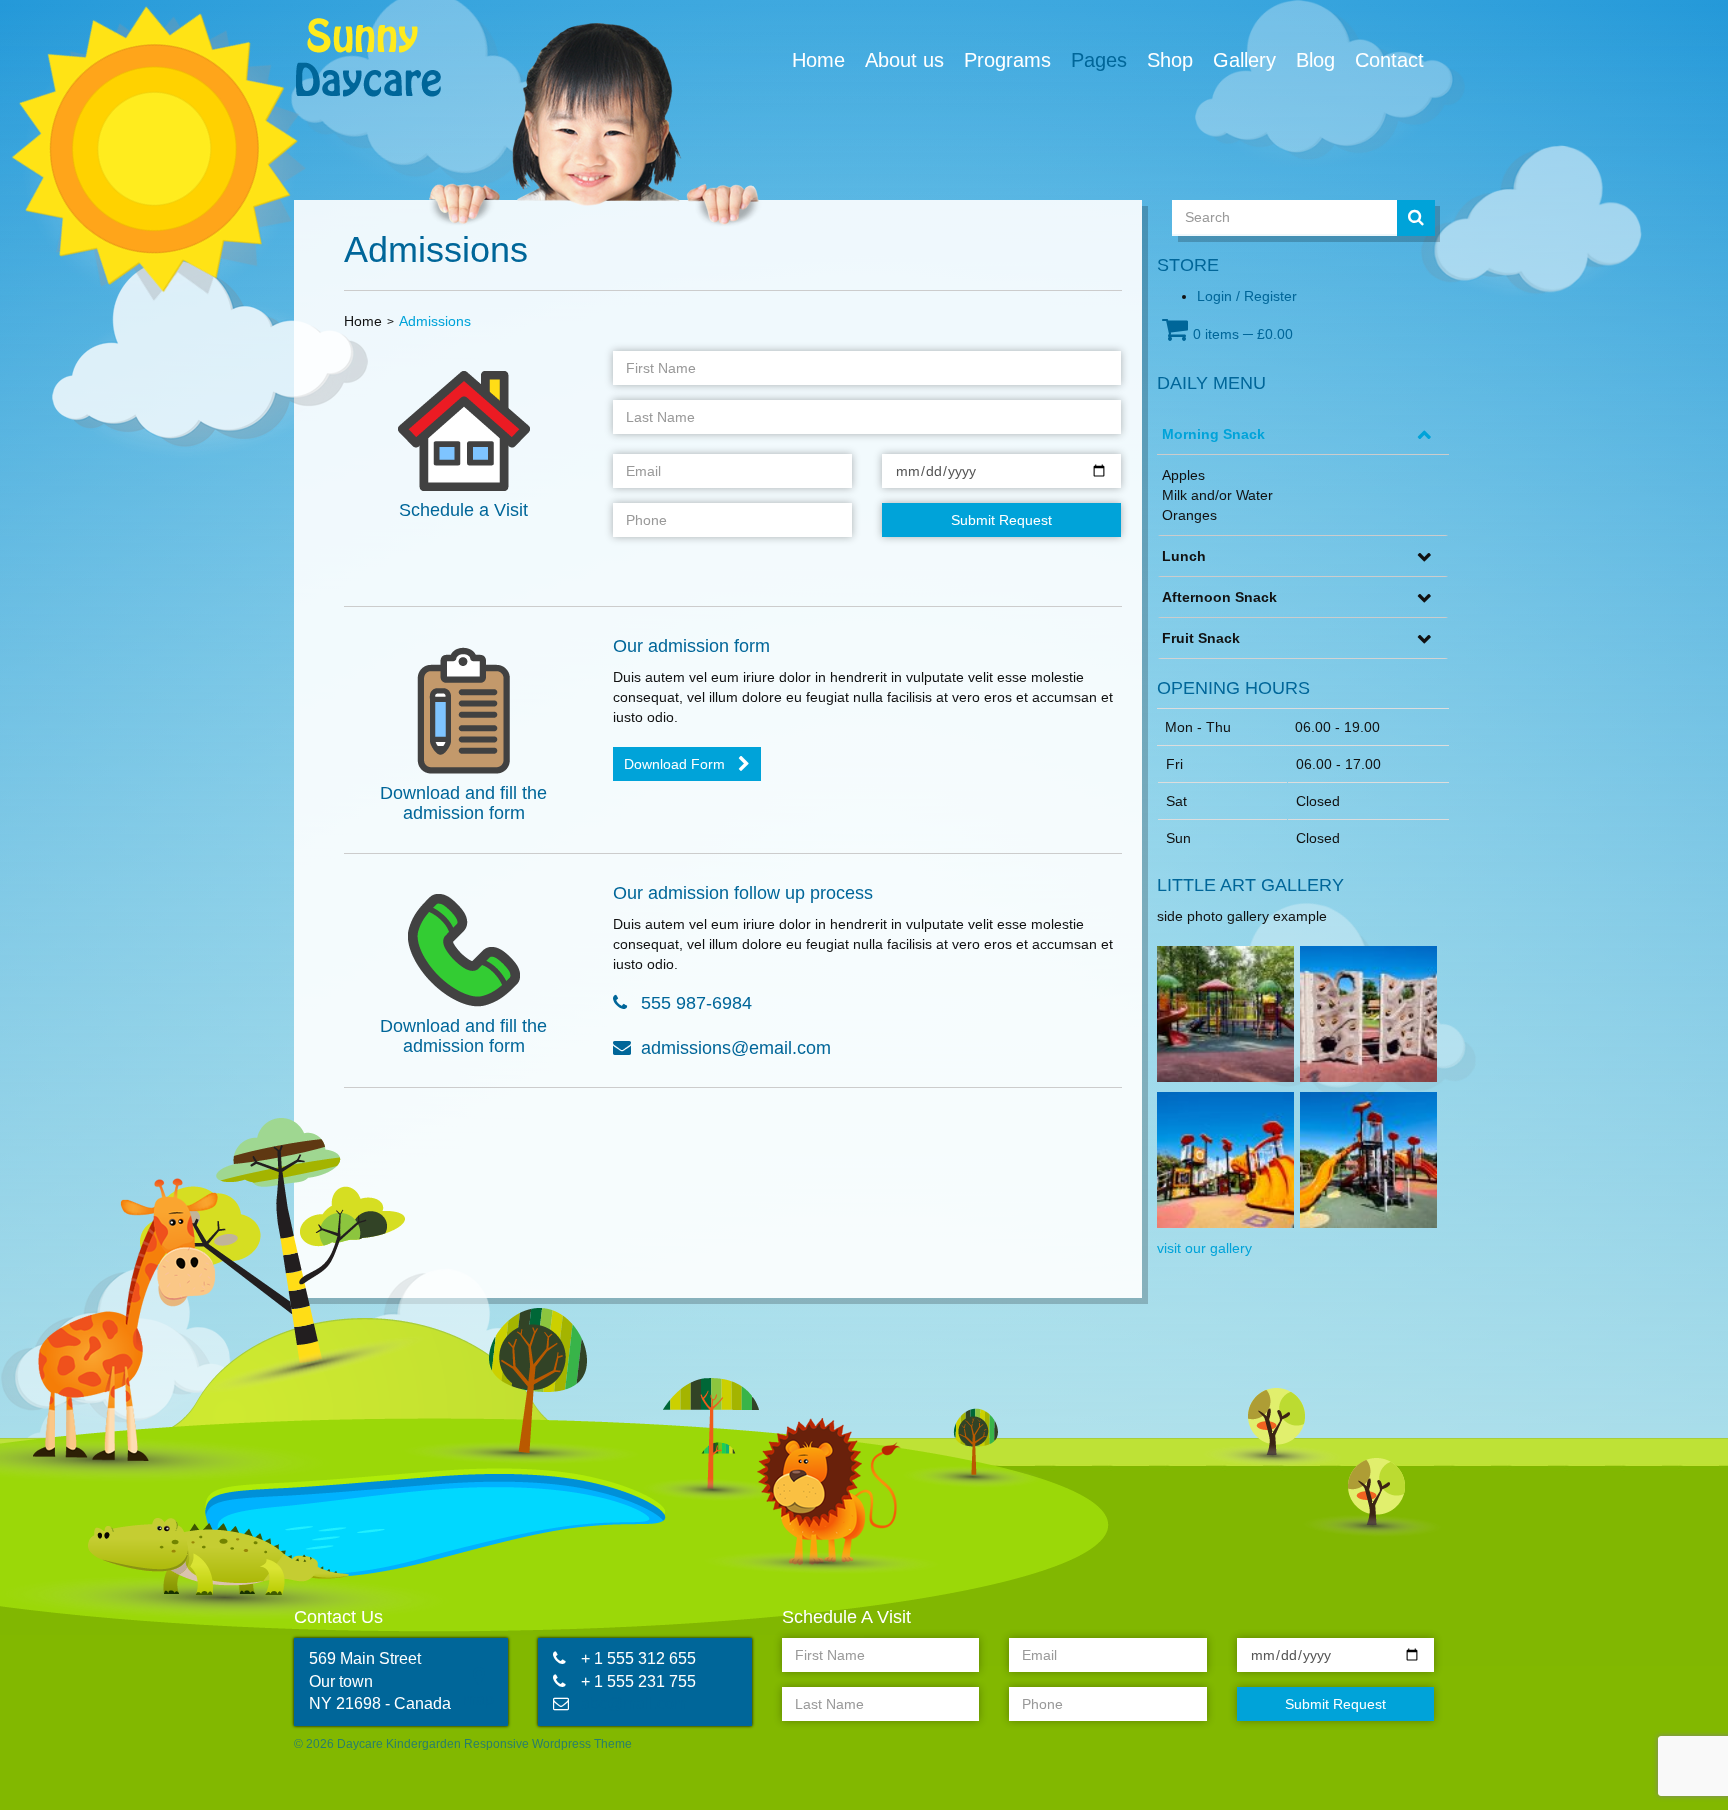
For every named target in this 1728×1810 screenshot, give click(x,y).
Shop (1170, 60)
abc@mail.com (634, 1703)
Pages (1099, 60)
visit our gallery (1204, 1248)
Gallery (1244, 60)
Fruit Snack (1201, 638)
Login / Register (1247, 296)
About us (904, 60)
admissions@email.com (736, 1048)
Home (818, 60)
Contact (1389, 60)
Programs (1007, 60)
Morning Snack (1213, 434)
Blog (1315, 60)
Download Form (674, 764)
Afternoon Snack (1219, 597)
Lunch (1184, 556)
